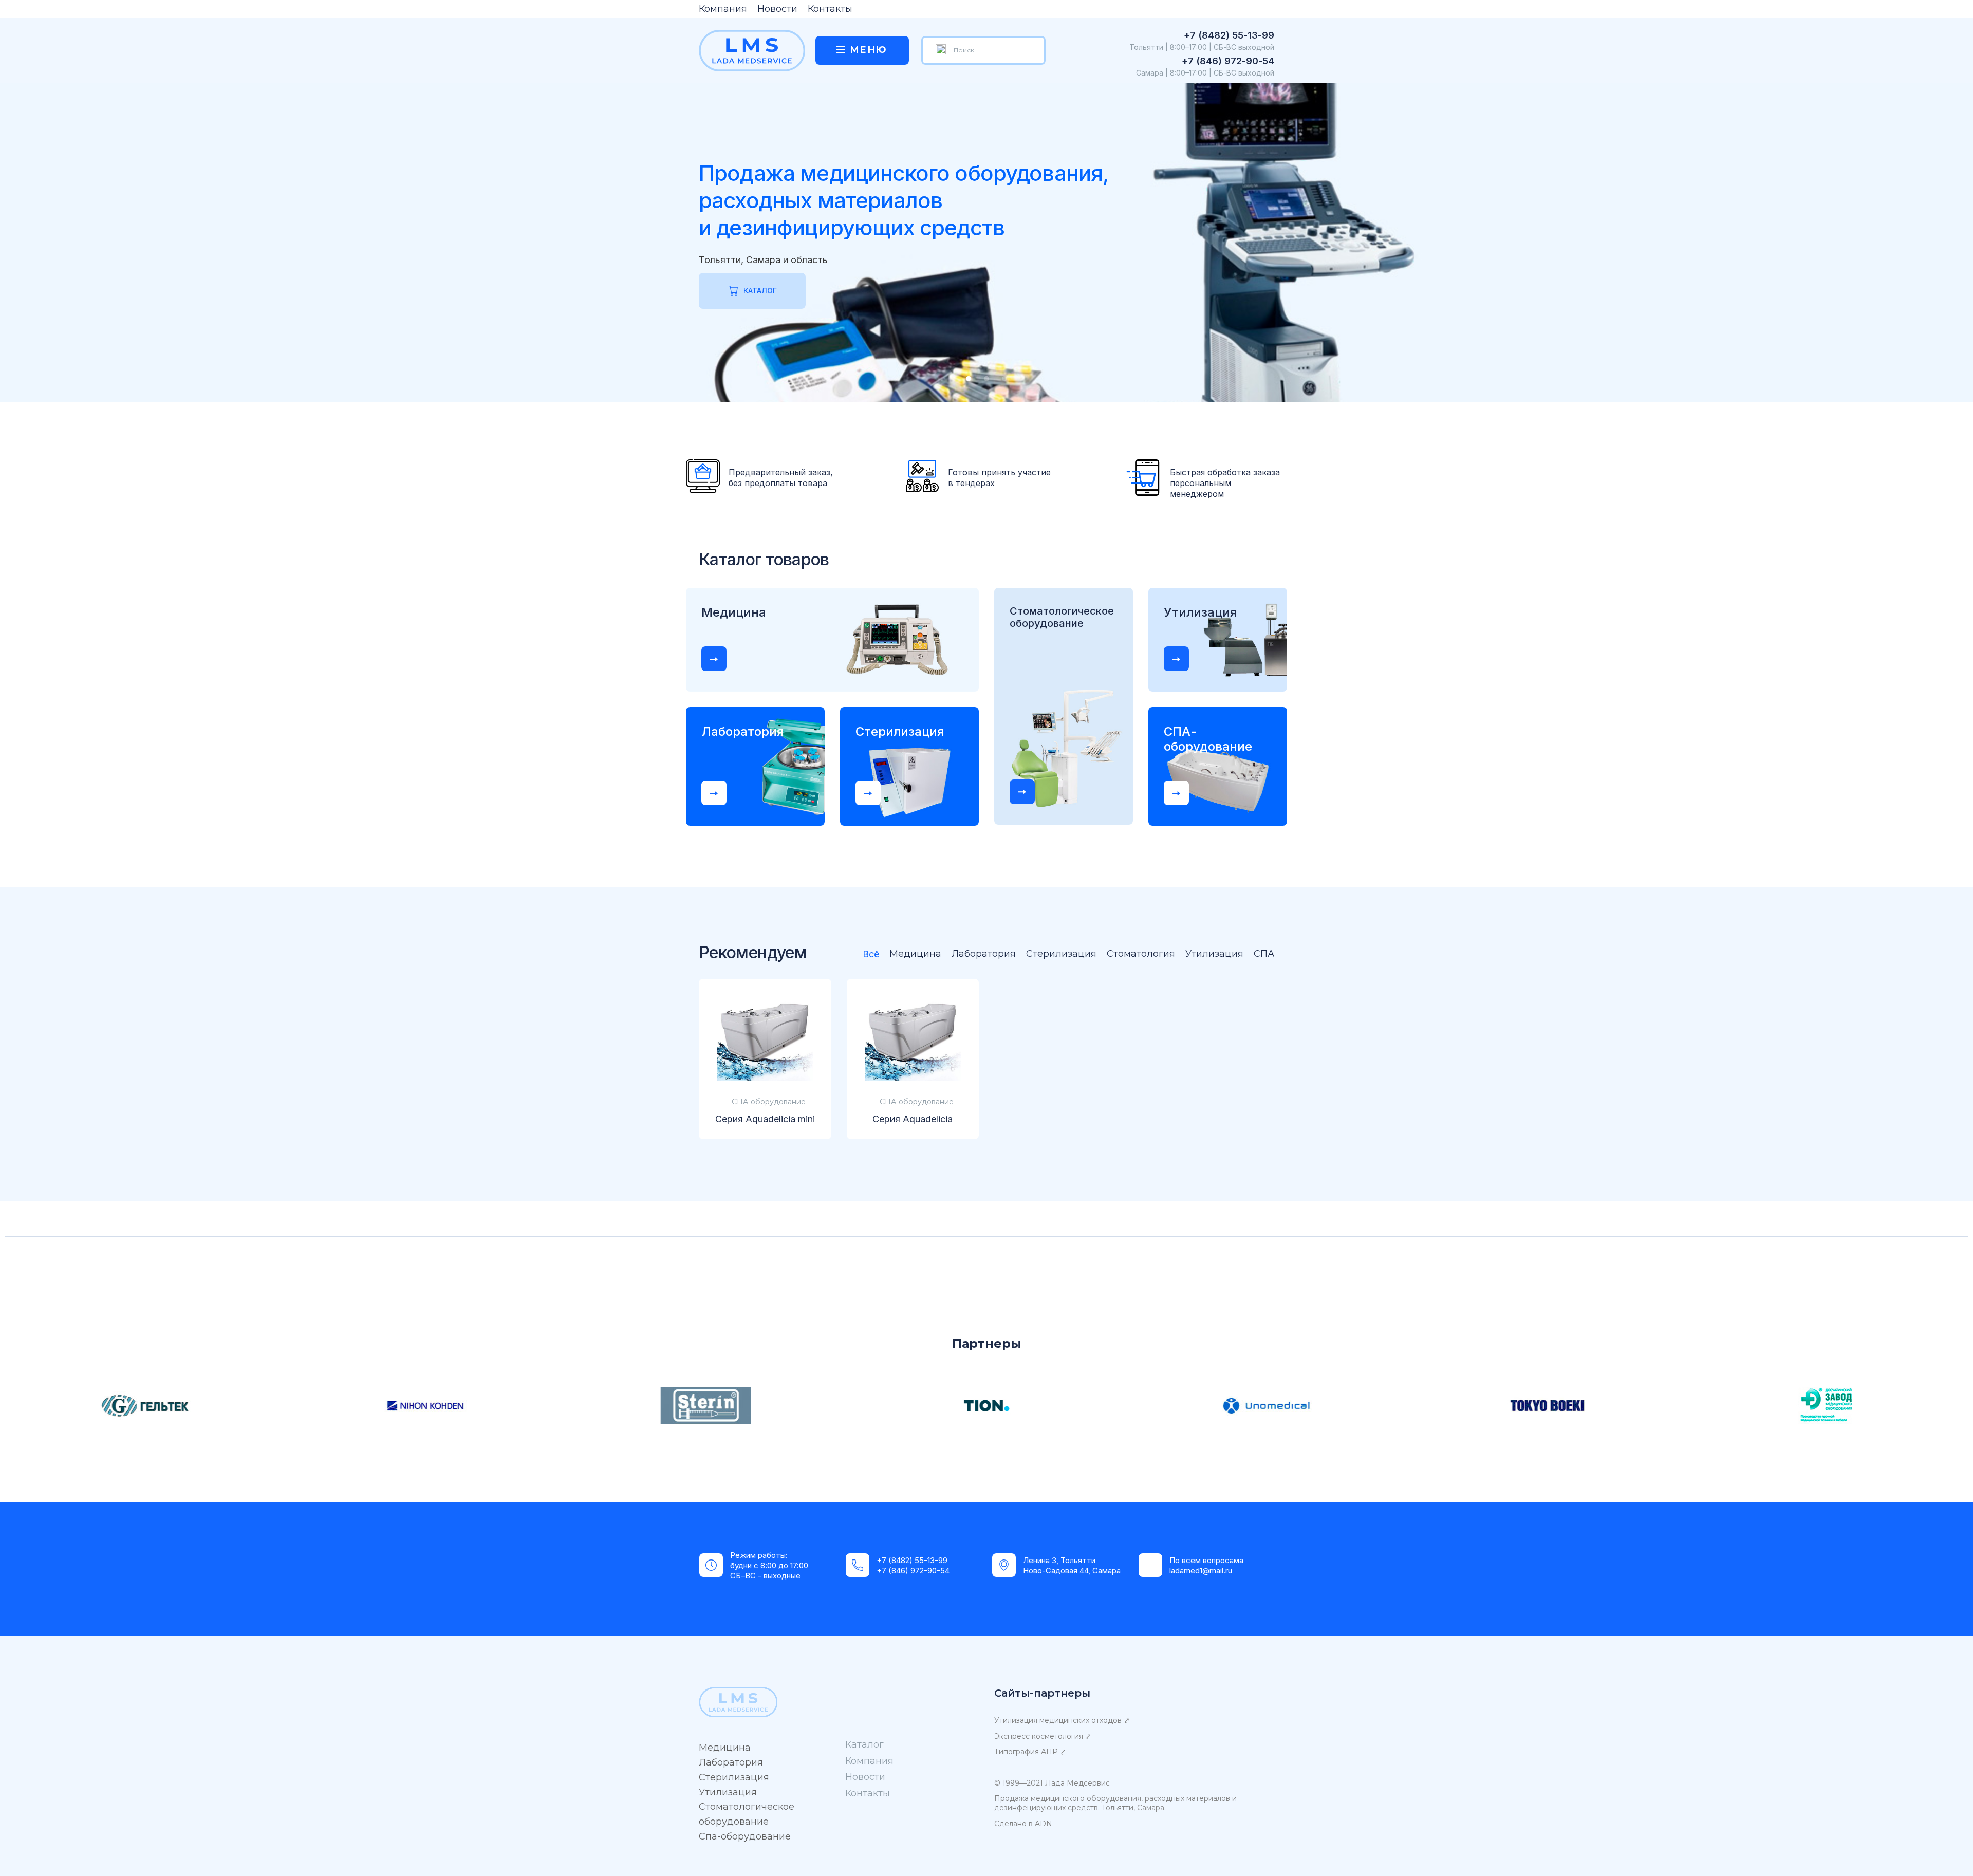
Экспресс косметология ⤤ (1043, 1736)
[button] (714, 659)
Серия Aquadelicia (913, 1119)
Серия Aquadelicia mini (765, 1119)
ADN (1044, 1824)
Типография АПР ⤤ (1030, 1752)
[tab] (866, 955)
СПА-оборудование (769, 1102)
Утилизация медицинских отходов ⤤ (1062, 1720)
